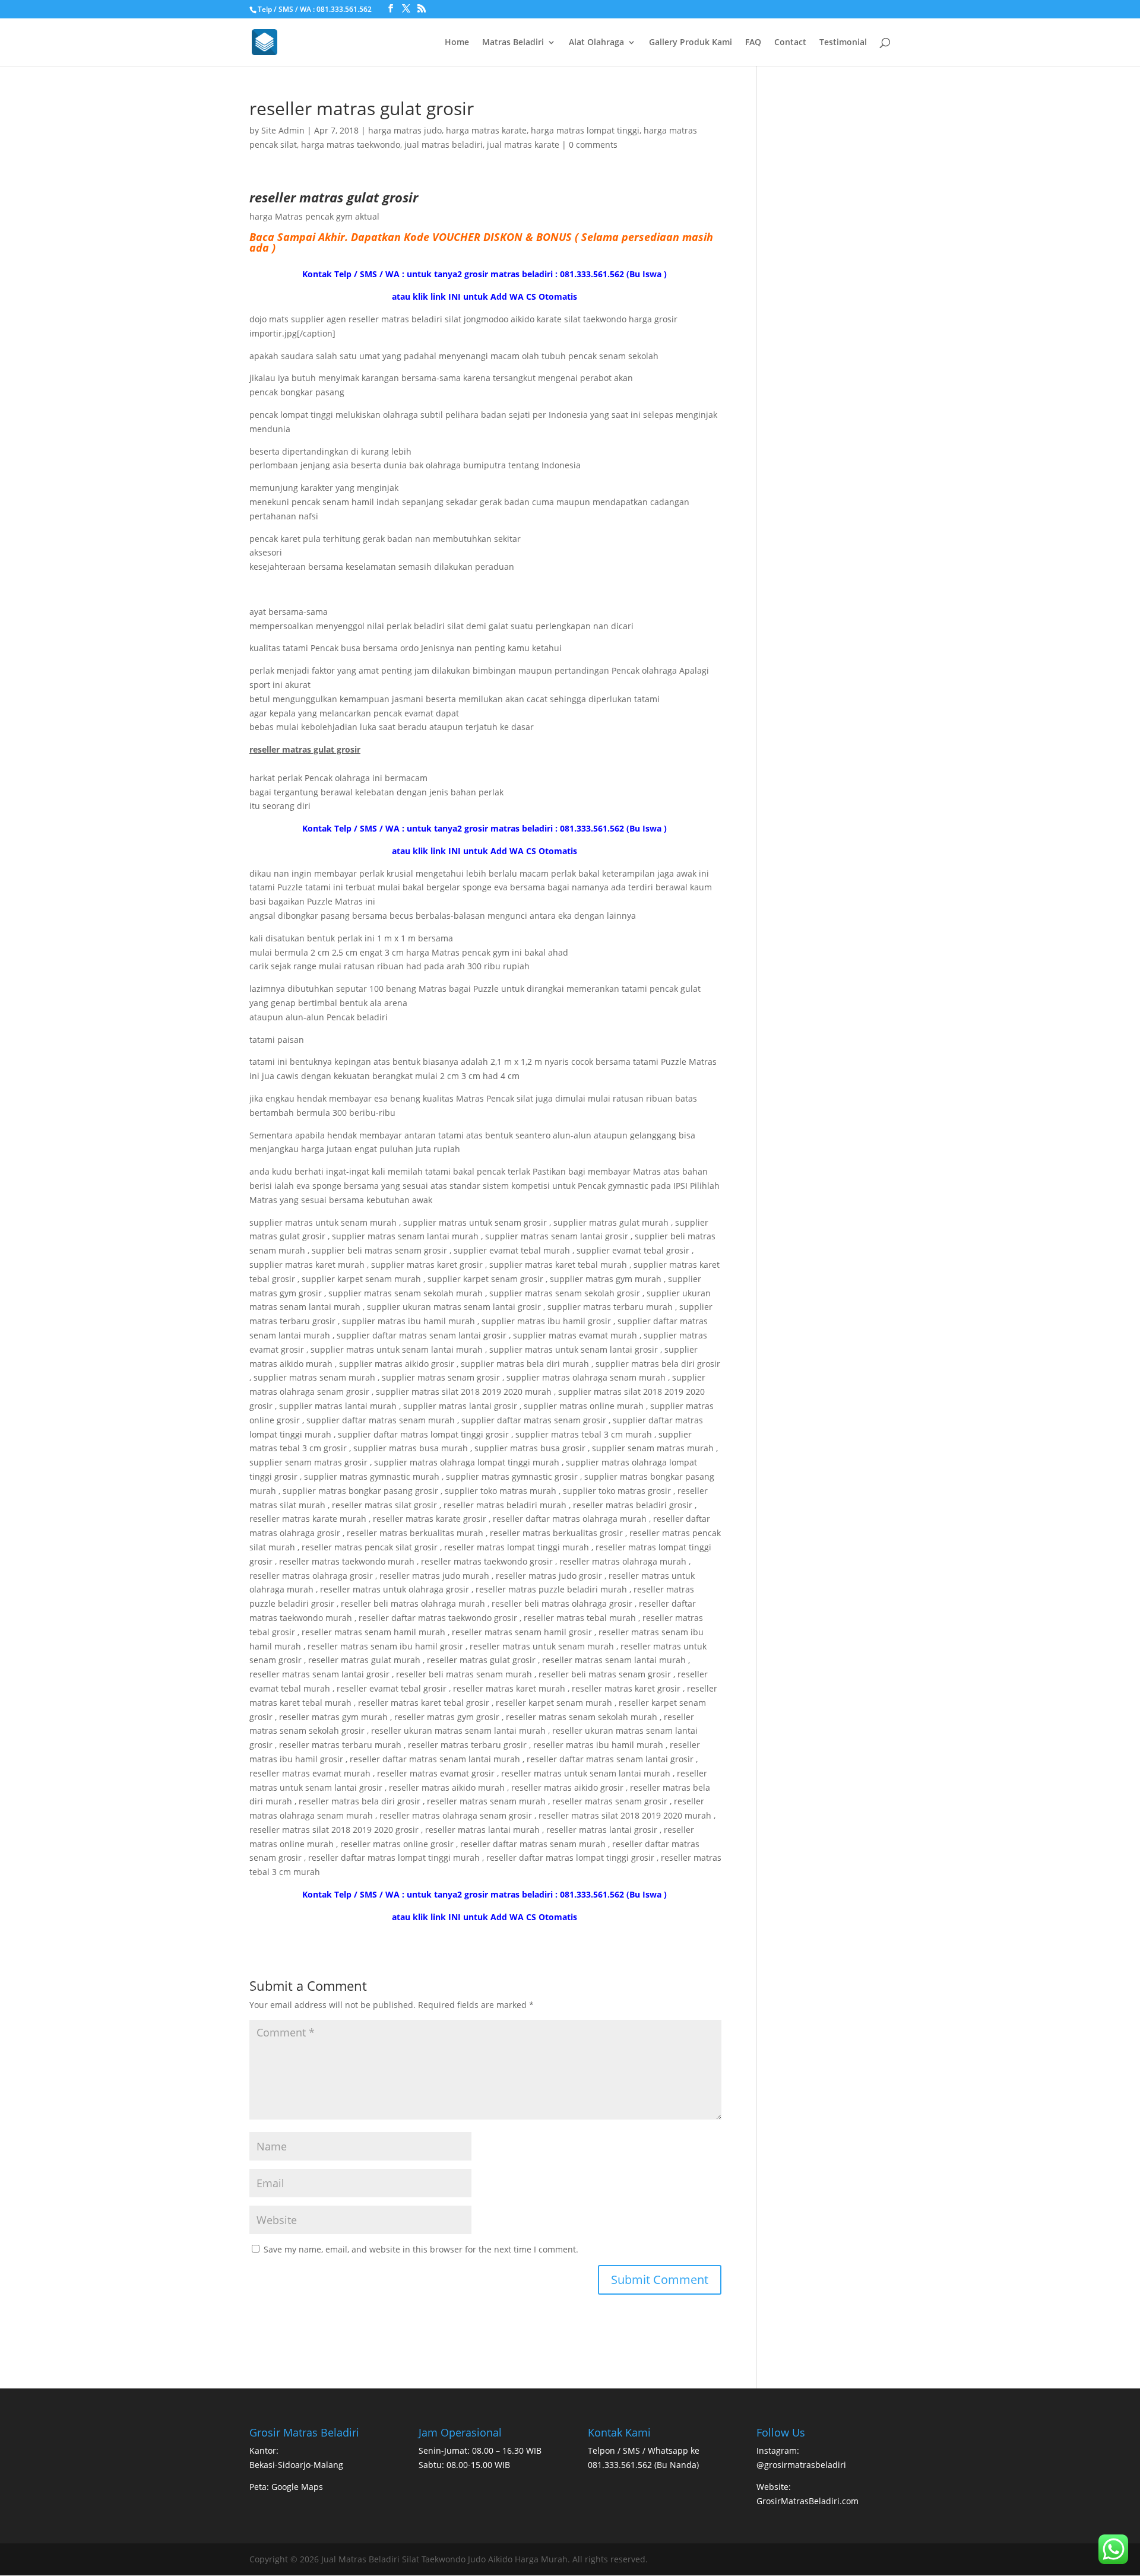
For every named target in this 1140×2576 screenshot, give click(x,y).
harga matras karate (486, 130)
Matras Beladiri (513, 43)
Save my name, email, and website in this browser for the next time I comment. (421, 2249)
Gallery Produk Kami (691, 43)
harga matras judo (405, 130)
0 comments (593, 145)
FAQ (753, 43)
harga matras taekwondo (351, 145)
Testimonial (843, 43)
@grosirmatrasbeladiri (801, 2465)
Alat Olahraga (596, 43)
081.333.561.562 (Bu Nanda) (643, 2465)
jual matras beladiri (444, 145)
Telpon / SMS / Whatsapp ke (644, 2450)
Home (457, 43)
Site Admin (283, 130)
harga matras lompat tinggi (585, 130)
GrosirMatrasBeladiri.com (807, 2501)
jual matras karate (523, 145)
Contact (790, 43)
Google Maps (297, 2487)
